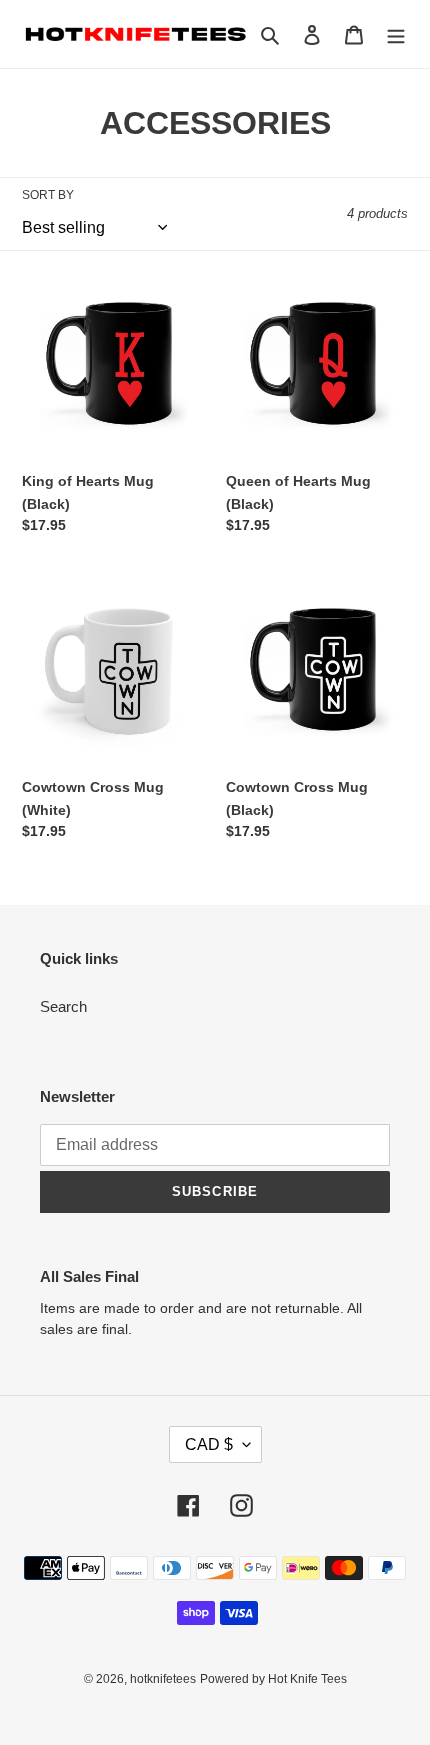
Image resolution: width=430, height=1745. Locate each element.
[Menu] (396, 34)
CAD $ (209, 1444)
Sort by (48, 195)
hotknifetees (163, 1679)
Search (63, 1006)
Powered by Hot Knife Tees (273, 1679)
